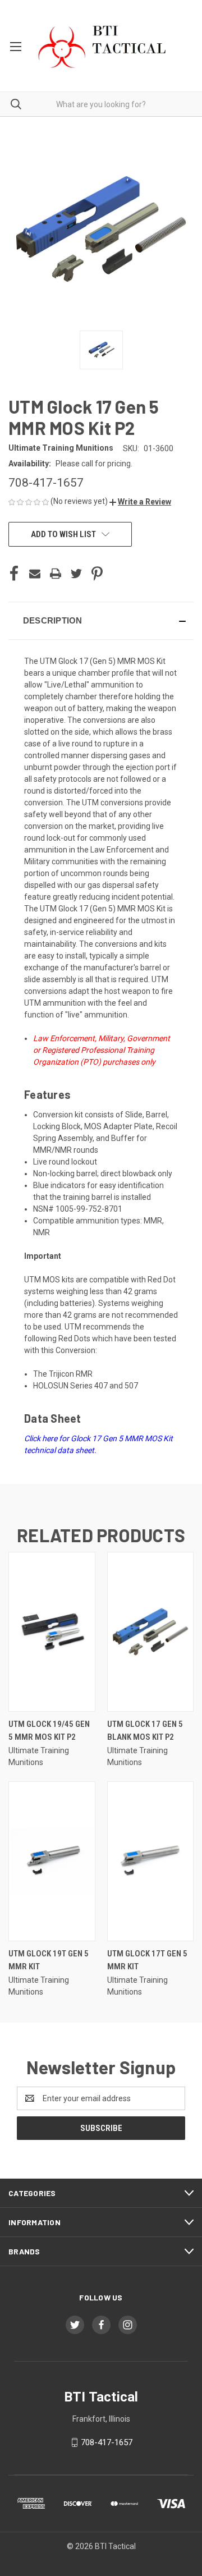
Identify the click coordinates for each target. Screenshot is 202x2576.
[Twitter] (76, 574)
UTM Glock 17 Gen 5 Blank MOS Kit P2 (145, 1731)
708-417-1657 (107, 2442)
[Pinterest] (97, 574)
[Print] (56, 574)
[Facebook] (14, 574)
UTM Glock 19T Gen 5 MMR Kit (49, 1960)
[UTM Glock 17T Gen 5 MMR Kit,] (151, 1861)
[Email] (35, 574)
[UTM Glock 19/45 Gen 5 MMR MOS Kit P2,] (52, 1632)
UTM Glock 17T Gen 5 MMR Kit (147, 1960)
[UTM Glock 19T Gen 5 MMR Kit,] (52, 1861)
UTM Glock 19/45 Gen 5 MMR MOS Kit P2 (49, 1731)
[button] (140, 502)
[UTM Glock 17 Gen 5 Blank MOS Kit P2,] (151, 1632)
